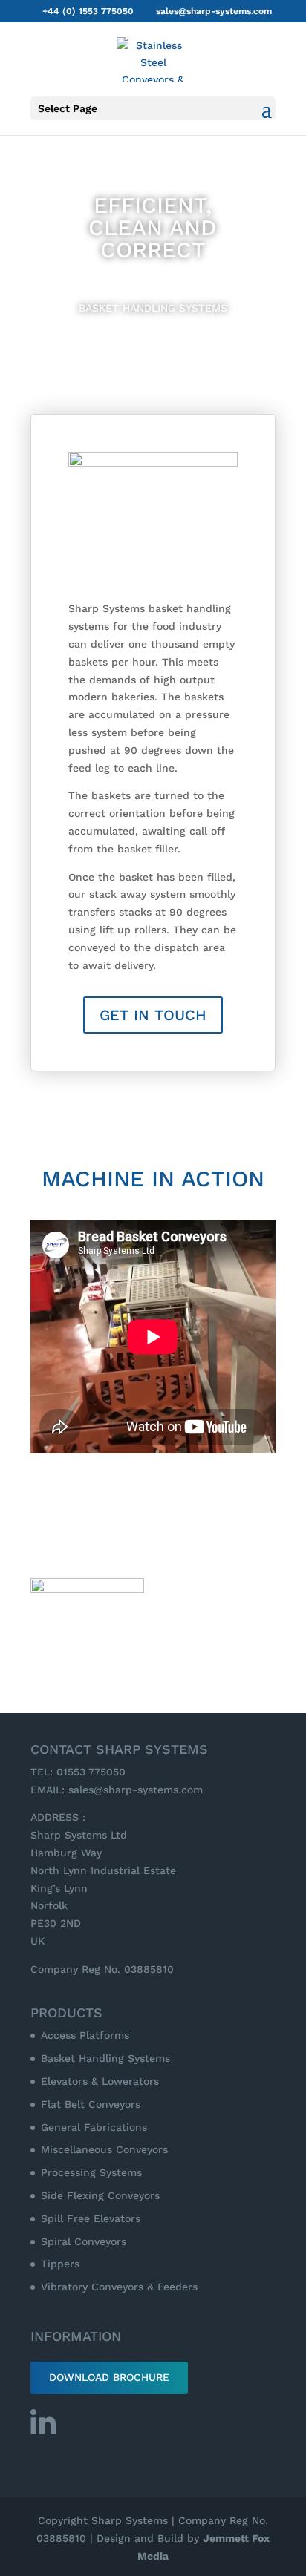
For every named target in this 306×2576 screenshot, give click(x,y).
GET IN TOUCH (153, 1015)
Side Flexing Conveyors (100, 2195)
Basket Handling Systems (105, 2058)
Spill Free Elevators (91, 2218)
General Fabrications (94, 2127)
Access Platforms (85, 2035)
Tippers (60, 2264)
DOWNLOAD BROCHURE (109, 2377)
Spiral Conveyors (84, 2241)
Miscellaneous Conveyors (104, 2149)
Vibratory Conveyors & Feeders (119, 2287)
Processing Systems (91, 2172)
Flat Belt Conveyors (91, 2104)
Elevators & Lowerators (100, 2081)
